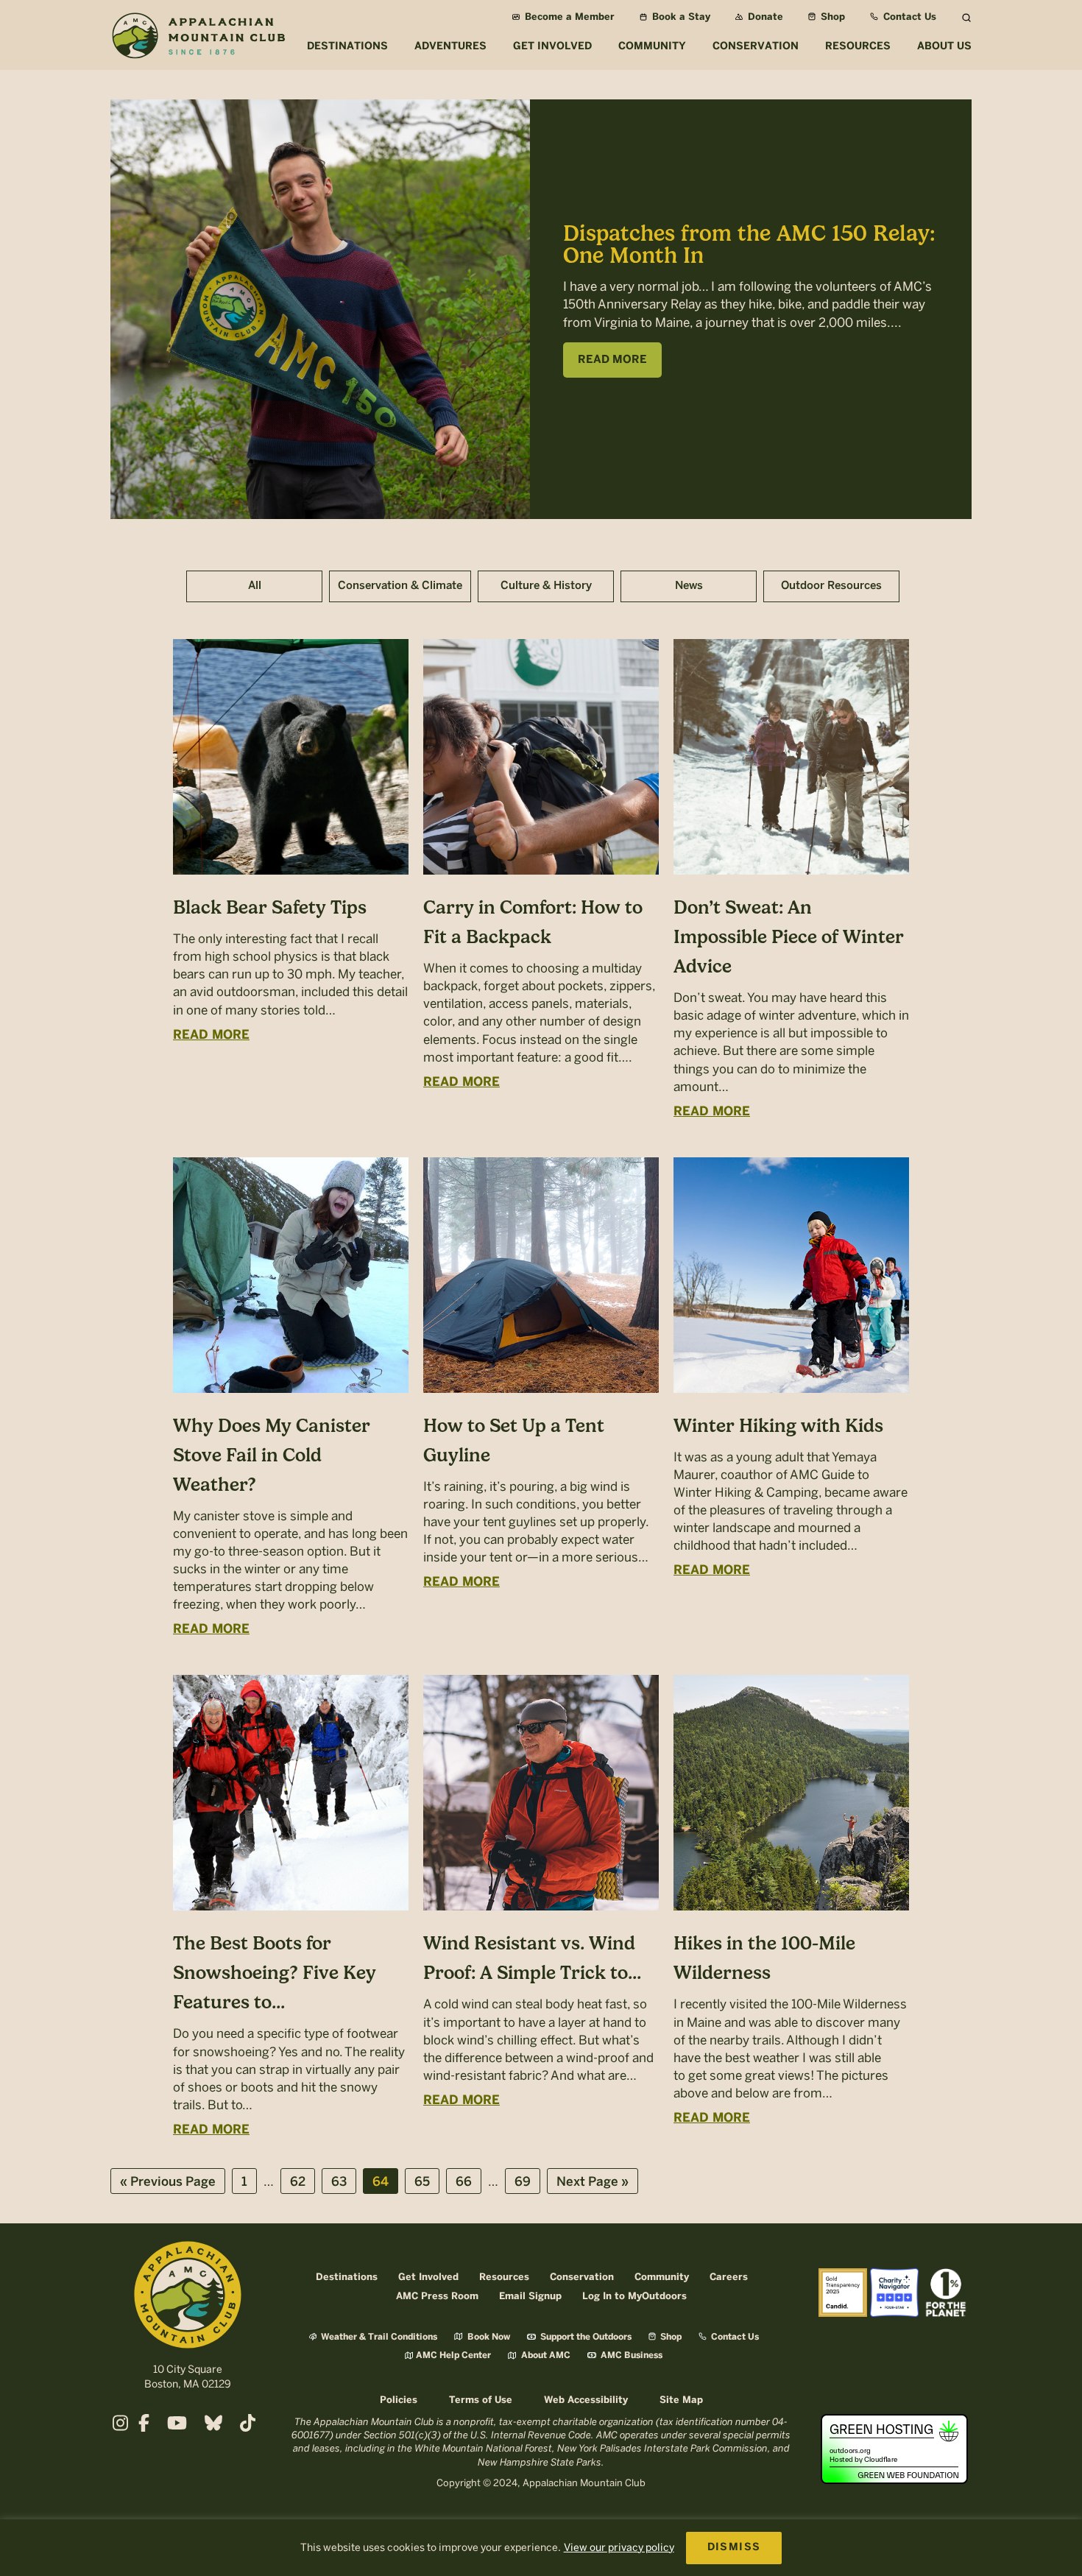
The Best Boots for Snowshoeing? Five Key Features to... (275, 1972)
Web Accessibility (586, 2400)
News (689, 586)
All (255, 586)
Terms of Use (481, 2400)
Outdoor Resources (831, 586)
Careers (729, 2277)
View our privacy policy (619, 2548)
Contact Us (908, 17)
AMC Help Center (453, 2356)
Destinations (347, 2277)
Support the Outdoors (585, 2337)
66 (468, 2182)
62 (302, 2182)
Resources (504, 2277)
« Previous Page (168, 2185)
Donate (764, 17)
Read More (211, 1035)
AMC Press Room (437, 2297)
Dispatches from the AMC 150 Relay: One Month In (749, 244)
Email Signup (530, 2297)
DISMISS (734, 2548)
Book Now (488, 2337)
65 (427, 2182)
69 (527, 2182)
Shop (831, 17)
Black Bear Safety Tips (270, 907)
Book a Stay (680, 17)
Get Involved (428, 2277)
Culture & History (546, 586)
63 (343, 2182)
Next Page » (592, 2185)
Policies (399, 2400)
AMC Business (630, 2356)
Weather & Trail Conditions (378, 2337)
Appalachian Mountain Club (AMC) (198, 38)
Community (662, 2277)
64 (385, 2182)
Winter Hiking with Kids (778, 1425)
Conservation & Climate (400, 586)
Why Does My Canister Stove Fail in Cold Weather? (272, 1455)
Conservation (582, 2277)
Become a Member (568, 17)
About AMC (545, 2356)
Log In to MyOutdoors (634, 2297)
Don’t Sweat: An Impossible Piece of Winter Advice (789, 936)
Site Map (681, 2400)
